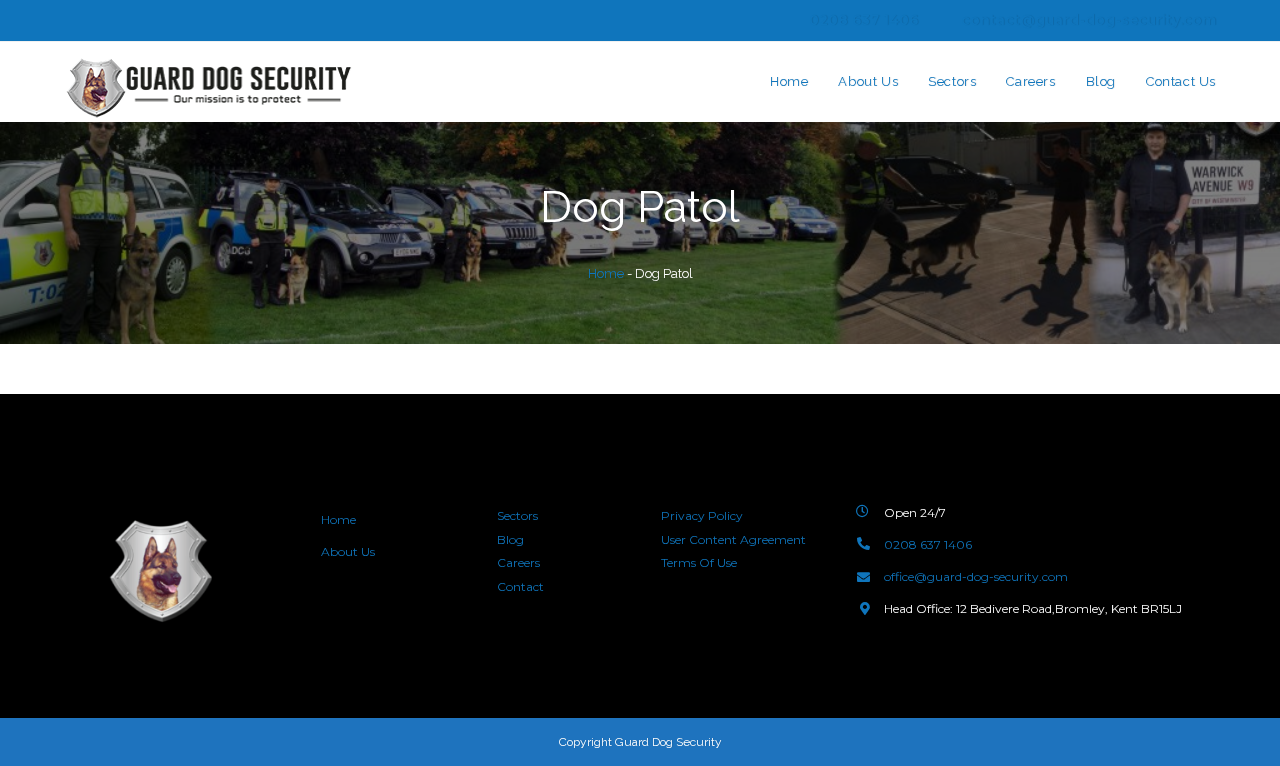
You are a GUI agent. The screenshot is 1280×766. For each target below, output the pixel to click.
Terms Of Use (699, 562)
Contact (520, 586)
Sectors (517, 515)
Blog (510, 539)
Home (606, 273)
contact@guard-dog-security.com (1088, 20)
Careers (518, 562)
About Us (349, 551)
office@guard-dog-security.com (976, 576)
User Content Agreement (733, 539)
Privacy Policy (702, 515)
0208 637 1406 (863, 20)
